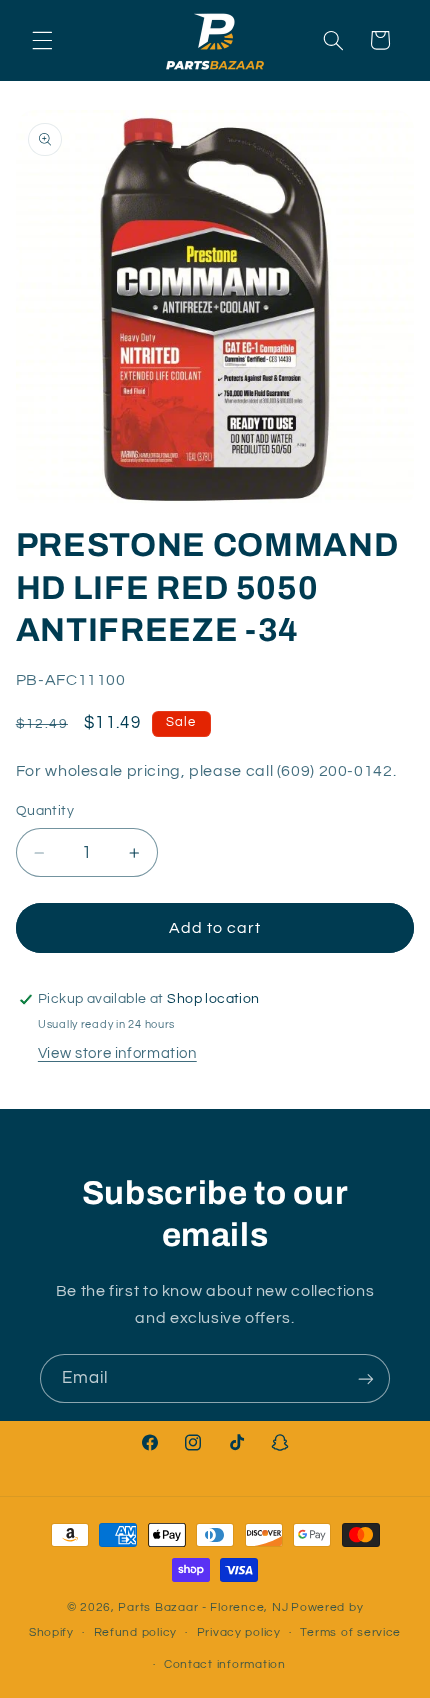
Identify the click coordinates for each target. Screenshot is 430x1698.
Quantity (45, 811)
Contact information (225, 1664)
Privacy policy (239, 1632)
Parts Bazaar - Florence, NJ (203, 1607)
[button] (42, 40)
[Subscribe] (366, 1378)
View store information (117, 1053)
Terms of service (350, 1632)
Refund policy (136, 1632)
